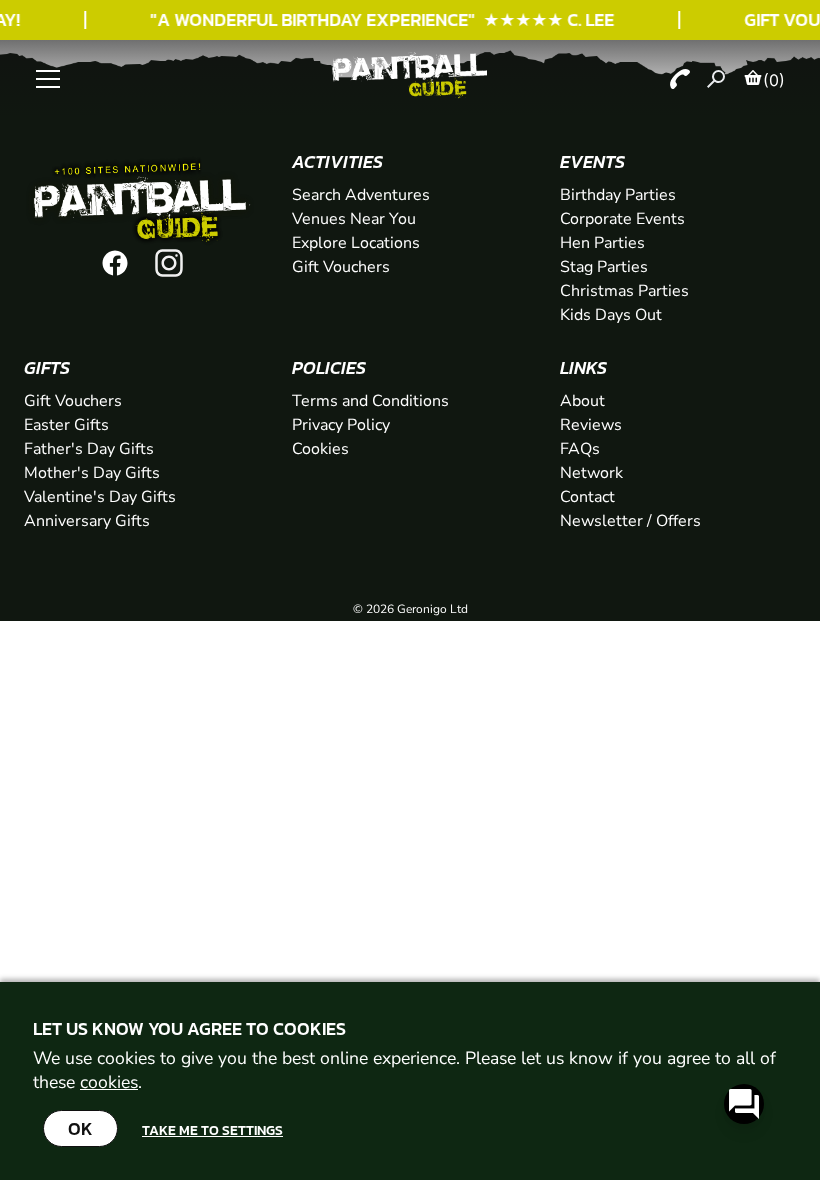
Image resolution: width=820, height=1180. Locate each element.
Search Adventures (361, 195)
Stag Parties (604, 267)
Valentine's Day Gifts (100, 497)
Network (591, 473)
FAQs (580, 449)
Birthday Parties (618, 195)
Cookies (320, 449)
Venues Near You (354, 219)
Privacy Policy (341, 425)
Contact (587, 497)
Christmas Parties (624, 291)
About (582, 401)
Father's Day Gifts (89, 449)
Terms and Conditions (370, 401)
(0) (774, 80)
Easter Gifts (66, 425)
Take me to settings (212, 1130)
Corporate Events (622, 219)
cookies (109, 1082)
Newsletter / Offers (630, 521)
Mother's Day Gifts (92, 473)
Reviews (591, 425)
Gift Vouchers (341, 267)
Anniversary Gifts (87, 521)
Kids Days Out (611, 315)
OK (80, 1128)
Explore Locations (356, 243)
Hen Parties (602, 243)
